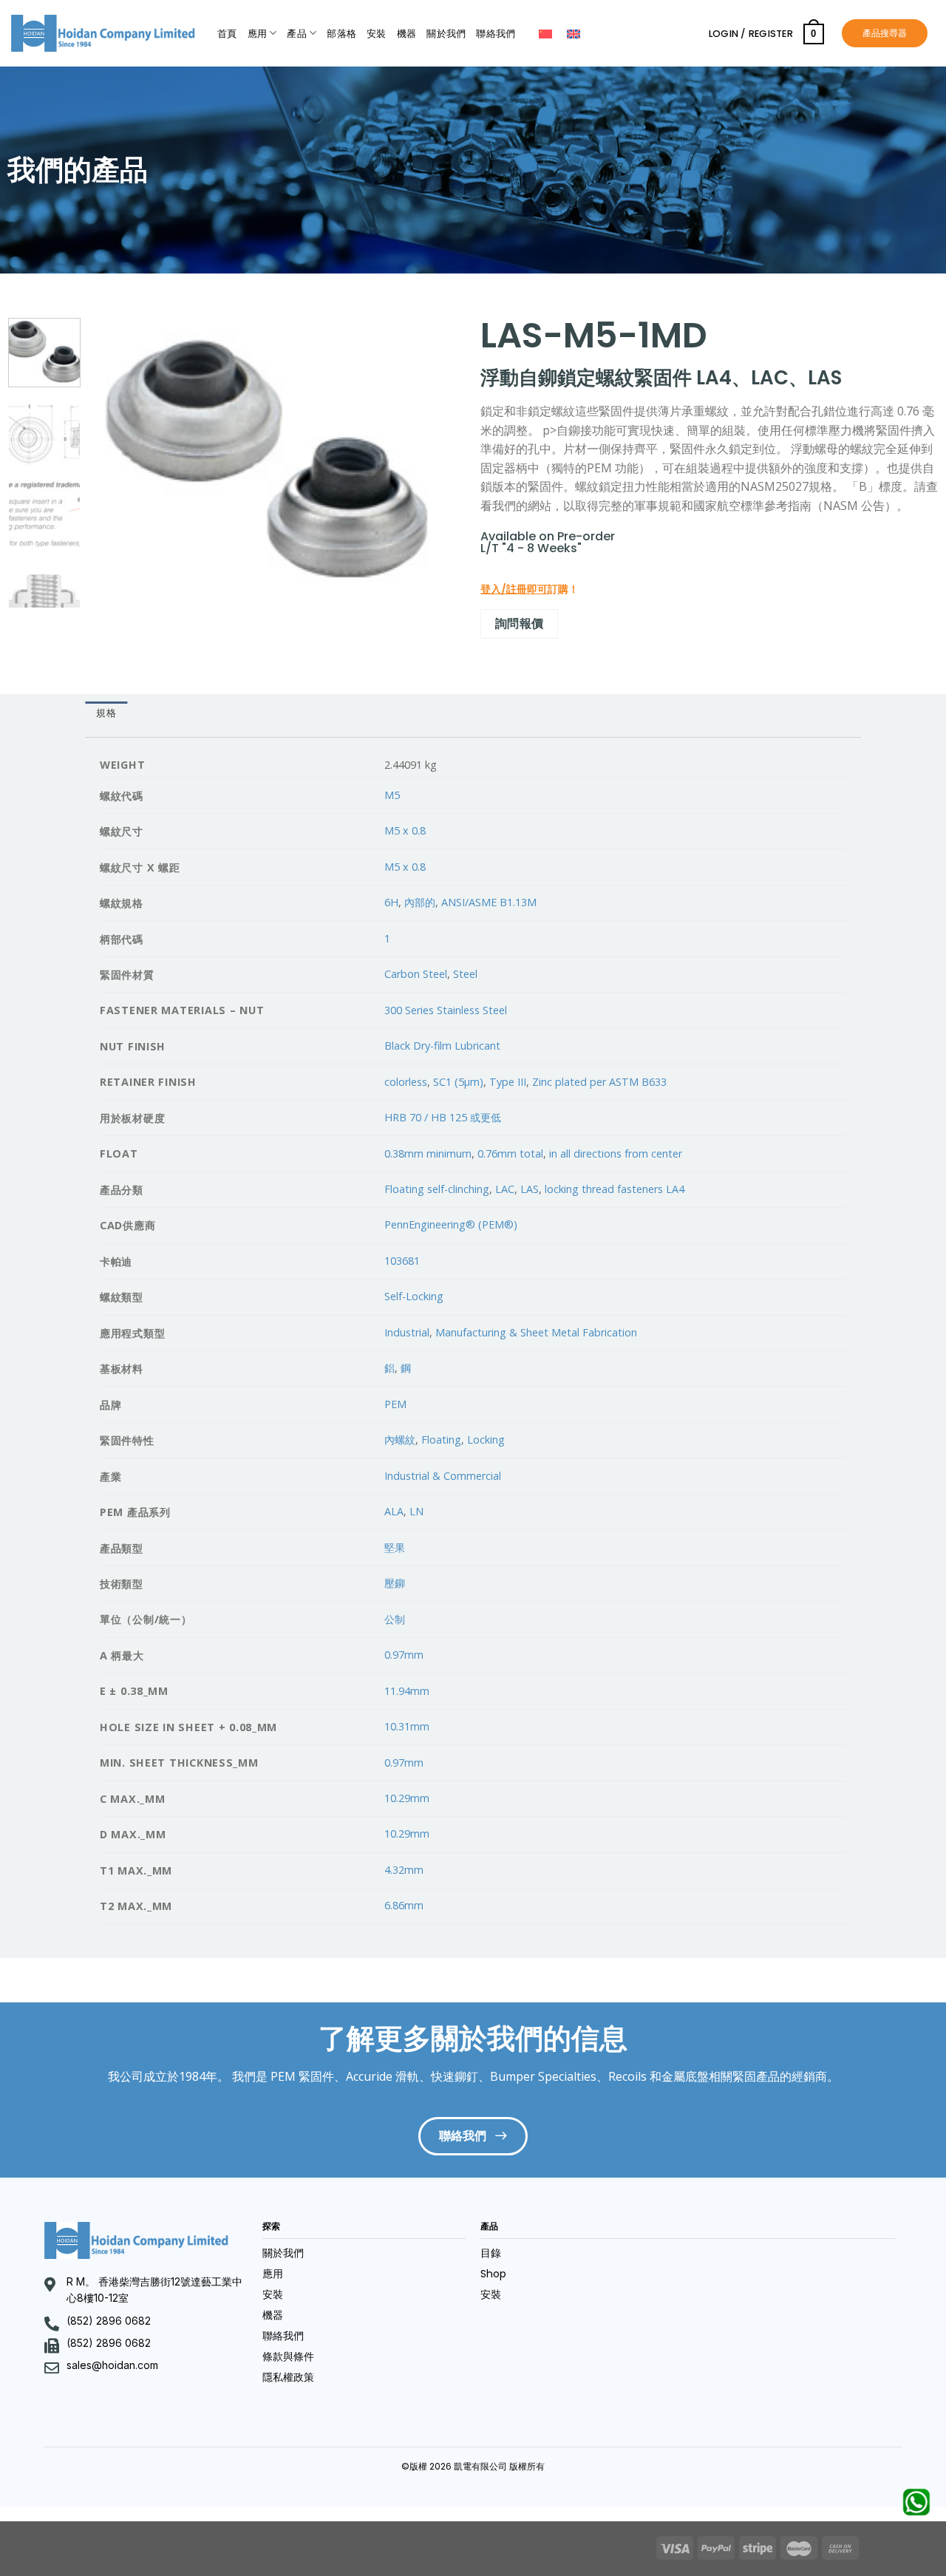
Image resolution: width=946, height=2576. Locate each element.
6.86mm (404, 1905)
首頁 (227, 34)
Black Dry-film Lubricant (442, 1046)
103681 (402, 1261)
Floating (441, 1440)
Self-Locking (414, 1296)
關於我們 (446, 34)
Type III (508, 1082)
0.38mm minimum (428, 1153)
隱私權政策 (288, 2377)
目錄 (491, 2253)
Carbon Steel (416, 974)
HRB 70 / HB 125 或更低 (443, 1117)
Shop (493, 2274)
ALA (394, 1511)
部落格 (341, 34)
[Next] (432, 456)
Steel (465, 974)
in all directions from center (616, 1153)
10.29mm (407, 1798)
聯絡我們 (496, 34)
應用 (258, 34)
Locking (486, 1440)
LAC (505, 1189)
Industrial (407, 1332)
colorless (406, 1082)
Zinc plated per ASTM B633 (599, 1082)
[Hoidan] (103, 33)
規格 (106, 713)
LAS (530, 1189)
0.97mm (404, 1655)
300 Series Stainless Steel (446, 1010)
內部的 (420, 902)
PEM (395, 1404)
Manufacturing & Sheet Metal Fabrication (536, 1332)
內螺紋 (400, 1440)
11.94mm (407, 1691)
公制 (395, 1619)
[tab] (106, 714)
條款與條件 (288, 2356)
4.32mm (404, 1870)
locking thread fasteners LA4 (615, 1189)
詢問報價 (520, 623)
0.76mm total (510, 1153)
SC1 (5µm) (458, 1082)
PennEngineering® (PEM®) (451, 1224)
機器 (407, 34)
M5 (392, 795)
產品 (297, 34)
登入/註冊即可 (514, 589)
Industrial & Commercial (443, 1476)
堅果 (395, 1547)
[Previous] (117, 456)
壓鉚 (395, 1583)
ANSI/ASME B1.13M (489, 902)
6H (391, 902)
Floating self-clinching (437, 1189)
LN (416, 1511)
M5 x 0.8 (405, 830)
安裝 (377, 34)
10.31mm (407, 1726)
